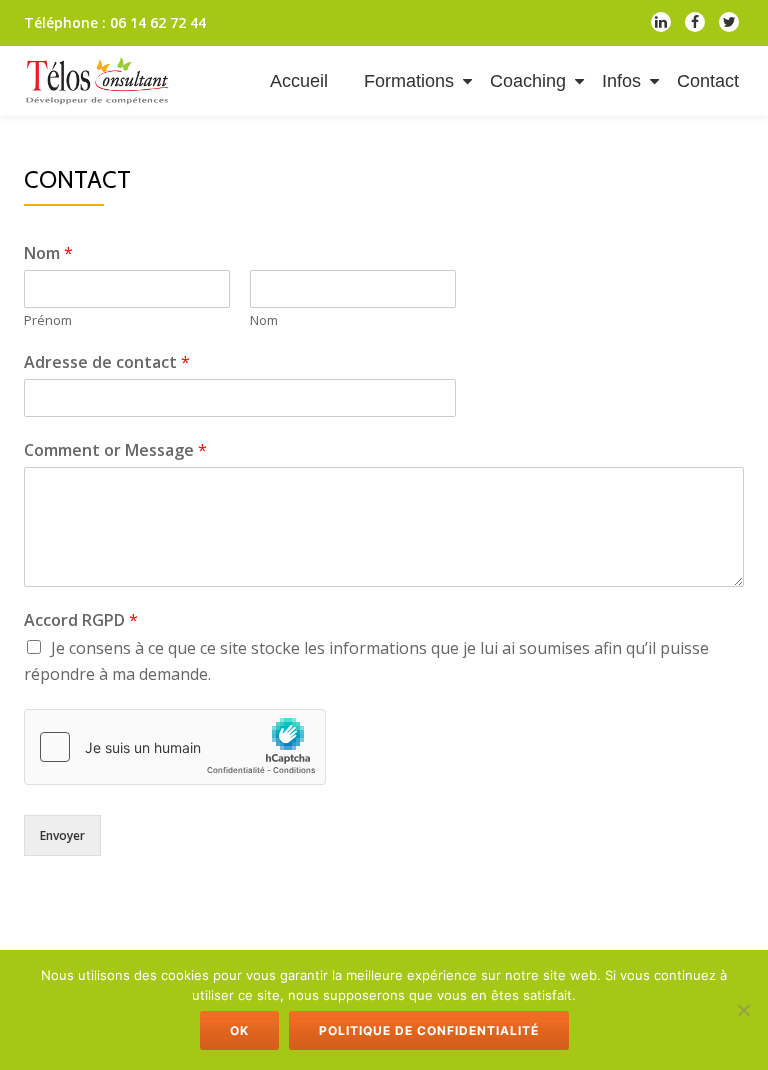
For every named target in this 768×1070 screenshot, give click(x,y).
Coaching (528, 81)
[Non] (743, 1010)
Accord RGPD (81, 620)
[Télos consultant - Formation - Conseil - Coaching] (101, 81)
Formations (409, 81)
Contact (708, 81)
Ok (239, 1030)
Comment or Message (115, 450)
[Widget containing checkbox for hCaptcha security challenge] (175, 747)
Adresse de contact (107, 362)
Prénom (48, 320)
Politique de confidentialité (429, 1030)
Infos (621, 81)
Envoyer (62, 835)
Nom (48, 253)
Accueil (299, 81)
